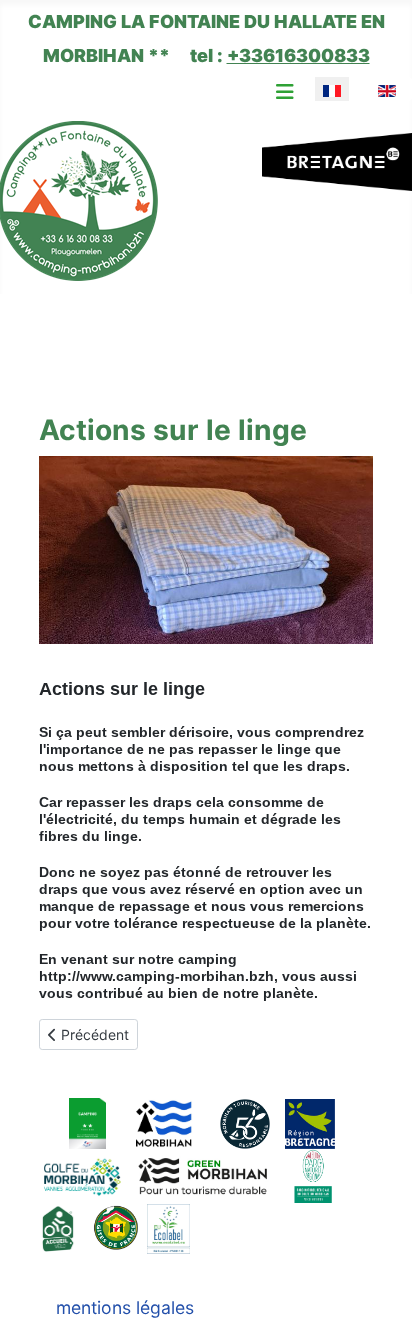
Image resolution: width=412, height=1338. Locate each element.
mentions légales (125, 1307)
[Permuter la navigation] (285, 92)
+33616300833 (298, 55)
